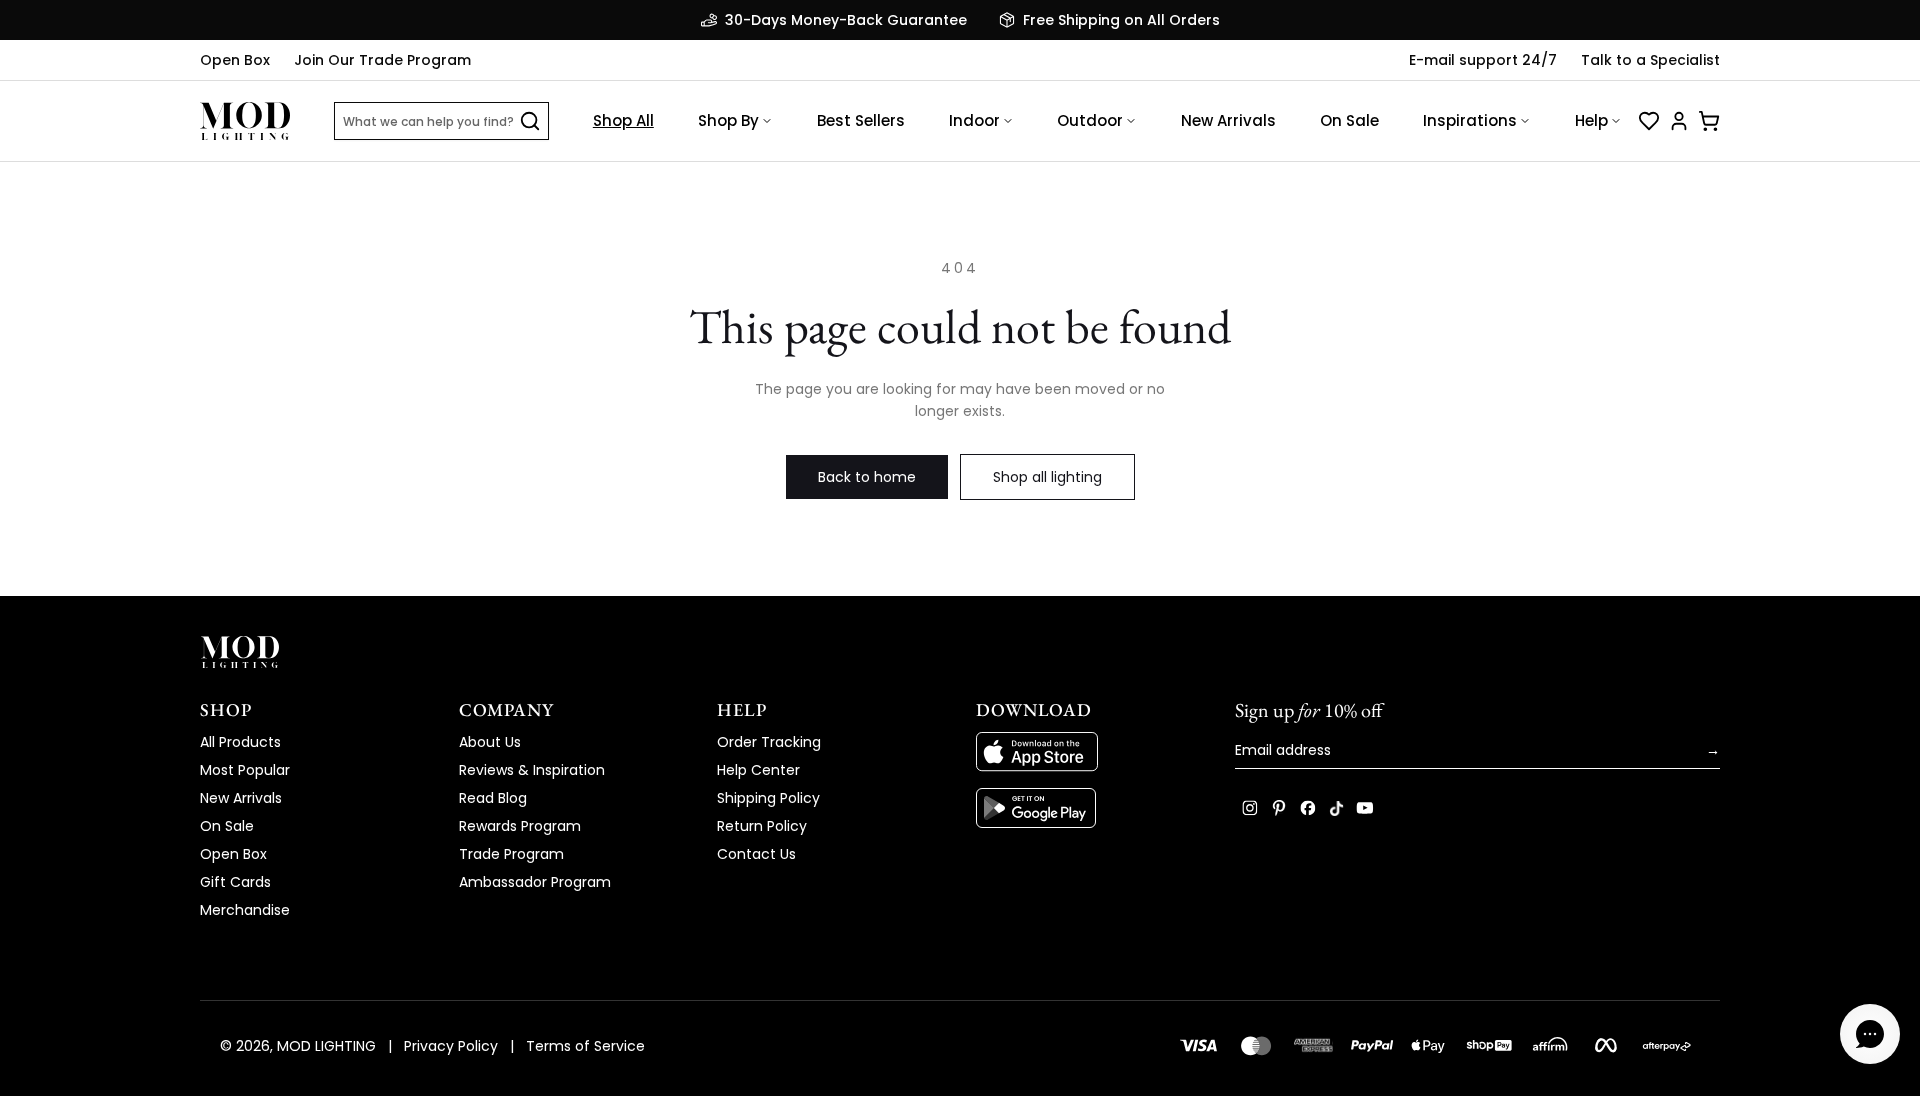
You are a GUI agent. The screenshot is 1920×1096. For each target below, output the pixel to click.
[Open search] (530, 121)
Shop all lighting (1047, 477)
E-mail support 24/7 (1483, 60)
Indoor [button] (974, 120)
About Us (490, 742)
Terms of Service (585, 1046)
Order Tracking (769, 742)
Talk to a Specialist (1650, 60)
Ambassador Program (535, 882)
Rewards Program (520, 826)
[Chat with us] (1870, 1034)
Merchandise (245, 910)
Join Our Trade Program (382, 60)
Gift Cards (235, 882)
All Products (240, 742)
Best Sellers (861, 120)
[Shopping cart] (1709, 121)
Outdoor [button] (1090, 120)
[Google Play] (1089, 808)
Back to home (867, 477)
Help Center (758, 770)
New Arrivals (1228, 120)
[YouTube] (1365, 808)
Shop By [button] (728, 120)
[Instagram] (1250, 808)
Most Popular (245, 770)
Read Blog (493, 798)
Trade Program (511, 854)
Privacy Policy (451, 1046)
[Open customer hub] (1679, 121)
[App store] (1089, 752)
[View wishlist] (1649, 121)
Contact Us (756, 854)
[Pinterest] (1279, 808)
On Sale (1349, 120)
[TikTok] (1336, 808)
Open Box (235, 60)
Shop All (623, 120)
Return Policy (762, 826)
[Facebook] (1308, 808)
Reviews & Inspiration (532, 770)
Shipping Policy (768, 798)
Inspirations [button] (1470, 120)
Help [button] (1591, 120)
